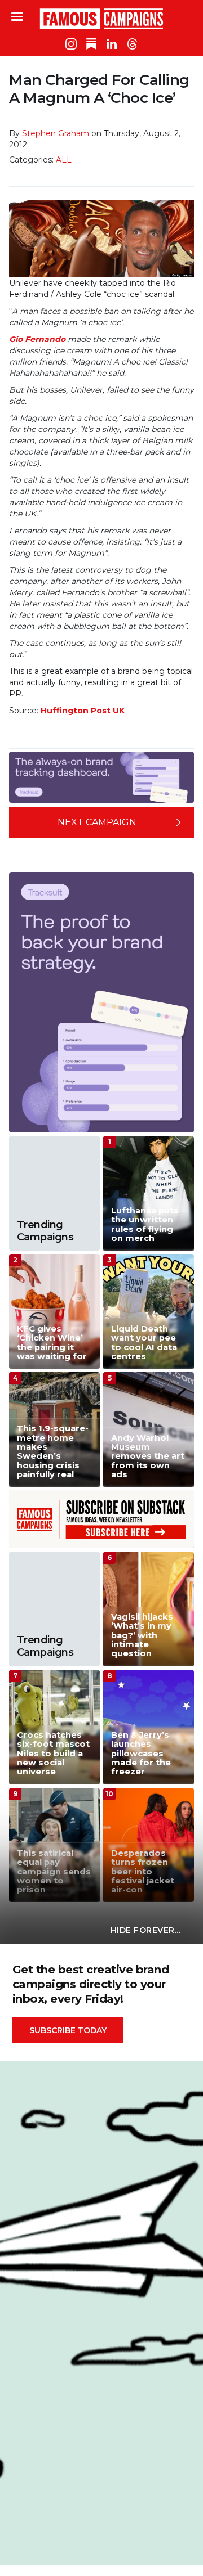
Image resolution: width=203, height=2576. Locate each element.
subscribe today (68, 2030)
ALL (64, 160)
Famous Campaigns (101, 19)
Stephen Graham (56, 133)
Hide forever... (146, 1930)
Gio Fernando (37, 339)
